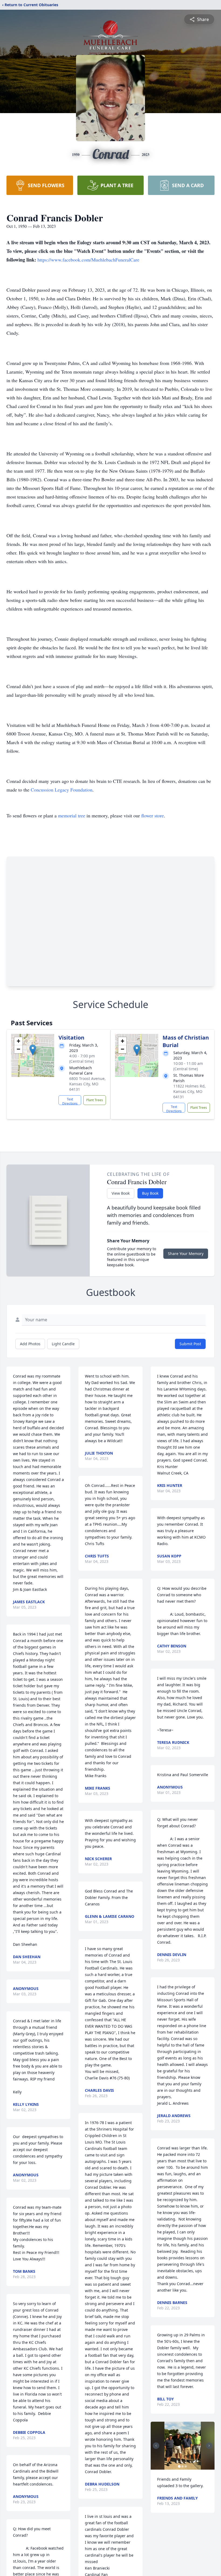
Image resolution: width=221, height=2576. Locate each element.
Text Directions (70, 1101)
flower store (153, 815)
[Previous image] (156, 2446)
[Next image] (209, 2446)
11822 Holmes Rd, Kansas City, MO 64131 (189, 1091)
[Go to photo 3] (186, 2466)
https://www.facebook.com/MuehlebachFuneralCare (88, 260)
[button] (33, 1050)
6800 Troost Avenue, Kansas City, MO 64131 (87, 1084)
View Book (121, 1193)
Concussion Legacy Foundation (62, 790)
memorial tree (72, 815)
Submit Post (190, 1344)
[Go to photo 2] (182, 2466)
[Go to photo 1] (179, 2466)
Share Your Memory (186, 1254)
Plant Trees (95, 1100)
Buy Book (150, 1193)
